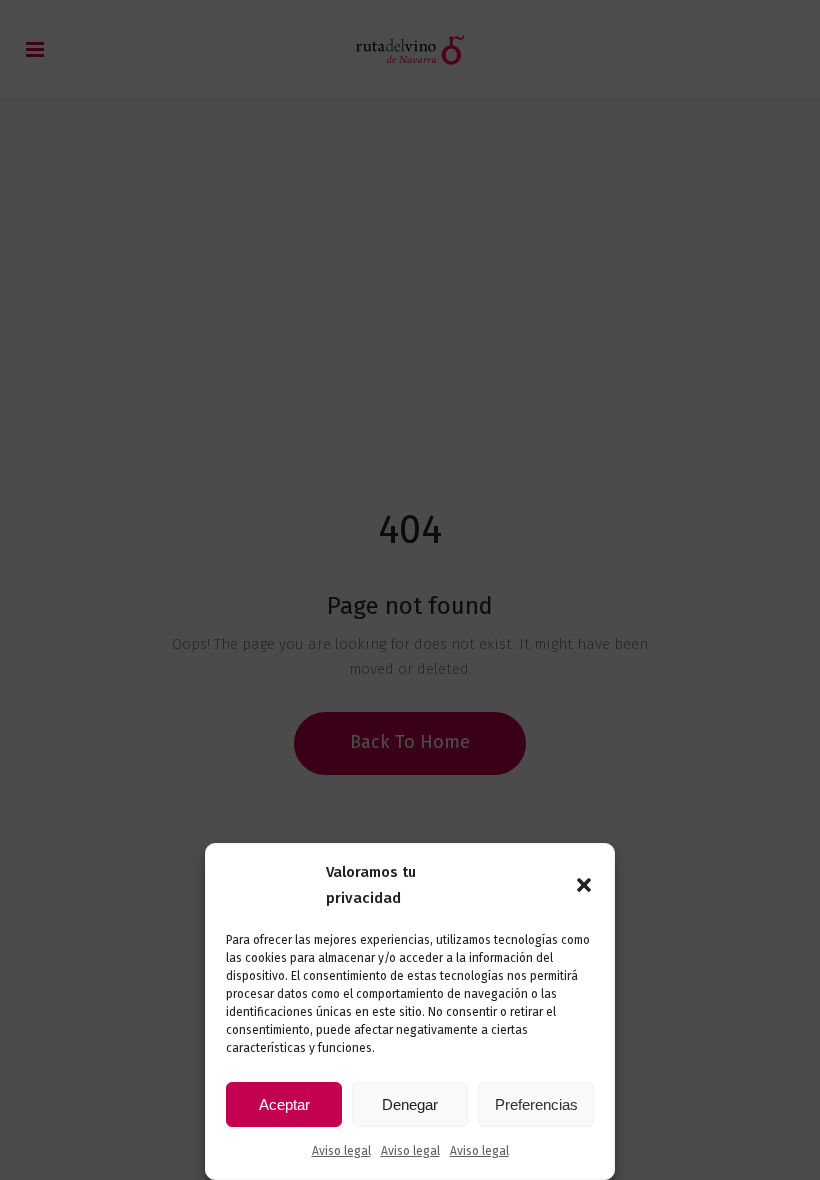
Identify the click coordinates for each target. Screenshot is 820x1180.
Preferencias (536, 1104)
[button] (584, 885)
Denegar (410, 1104)
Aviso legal (341, 1151)
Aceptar (284, 1104)
